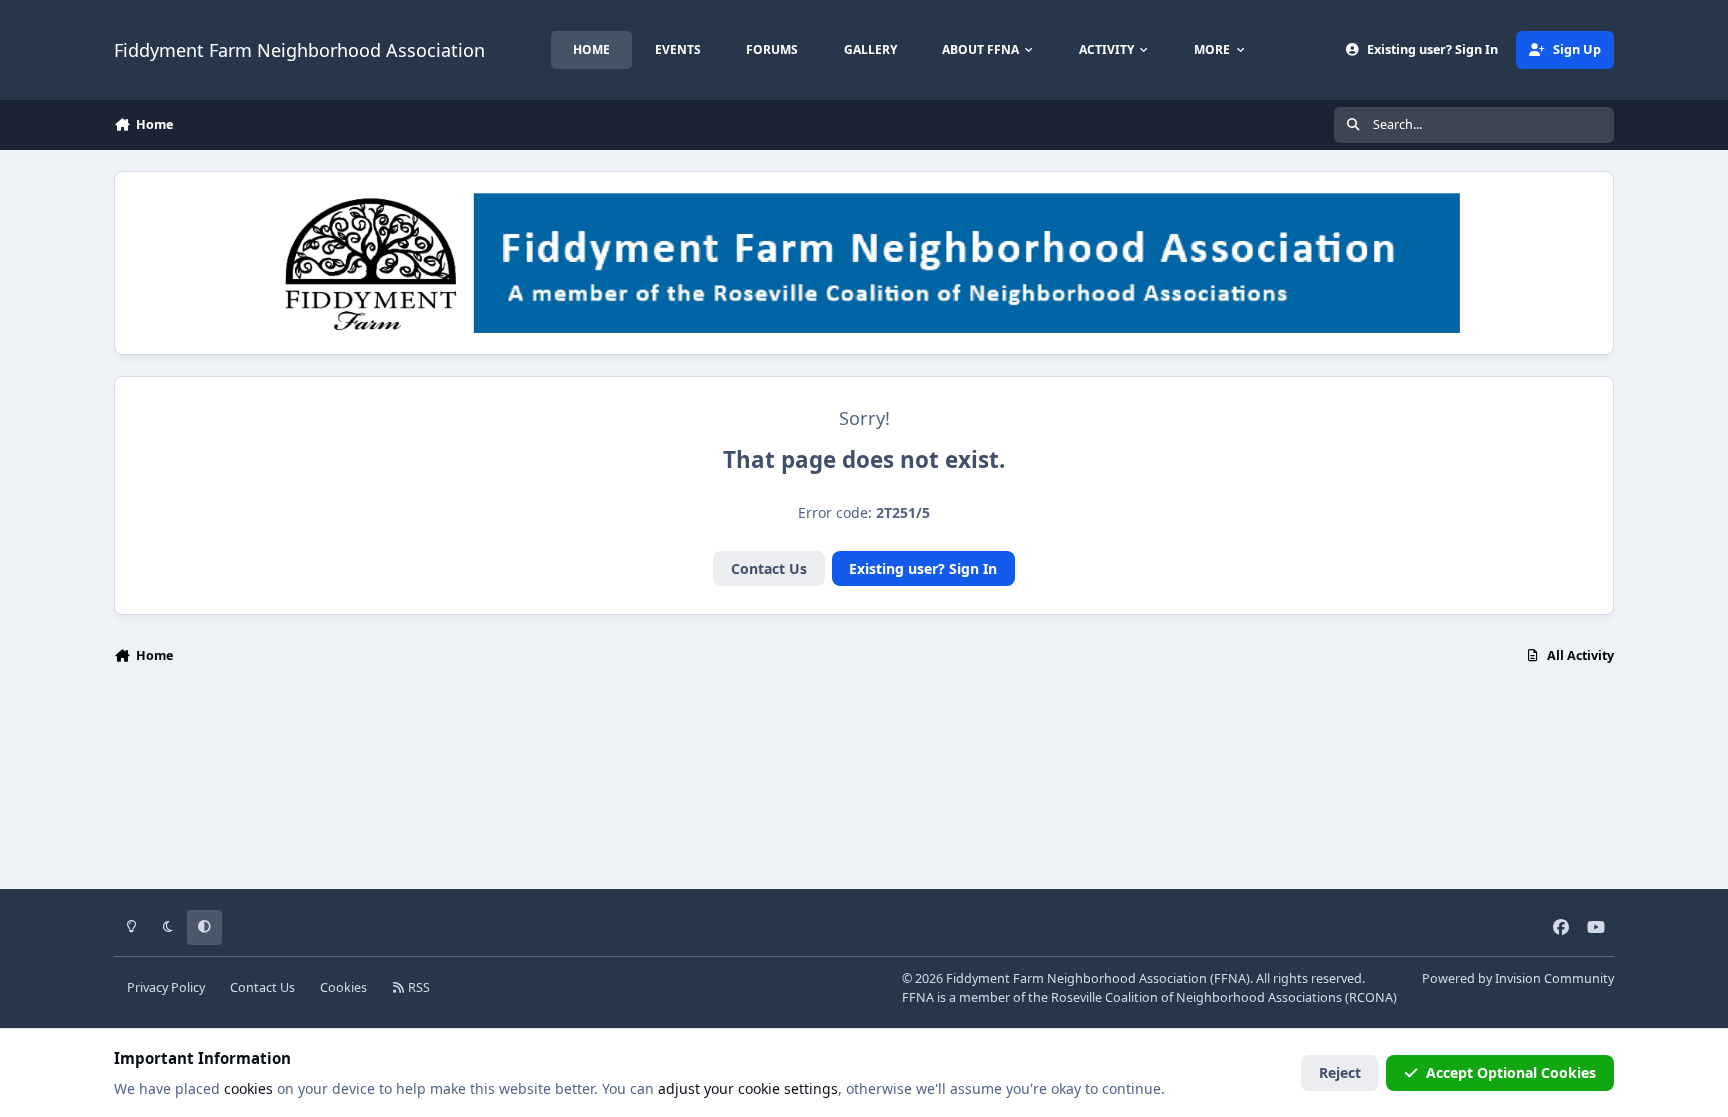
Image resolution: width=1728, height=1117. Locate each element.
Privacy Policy (166, 987)
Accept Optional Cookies (1511, 1072)
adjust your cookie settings (748, 1088)
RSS (417, 987)
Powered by (1518, 978)
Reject (1340, 1072)
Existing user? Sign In (923, 568)
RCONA (1371, 997)
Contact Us (769, 568)
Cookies (343, 987)
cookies (248, 1088)
